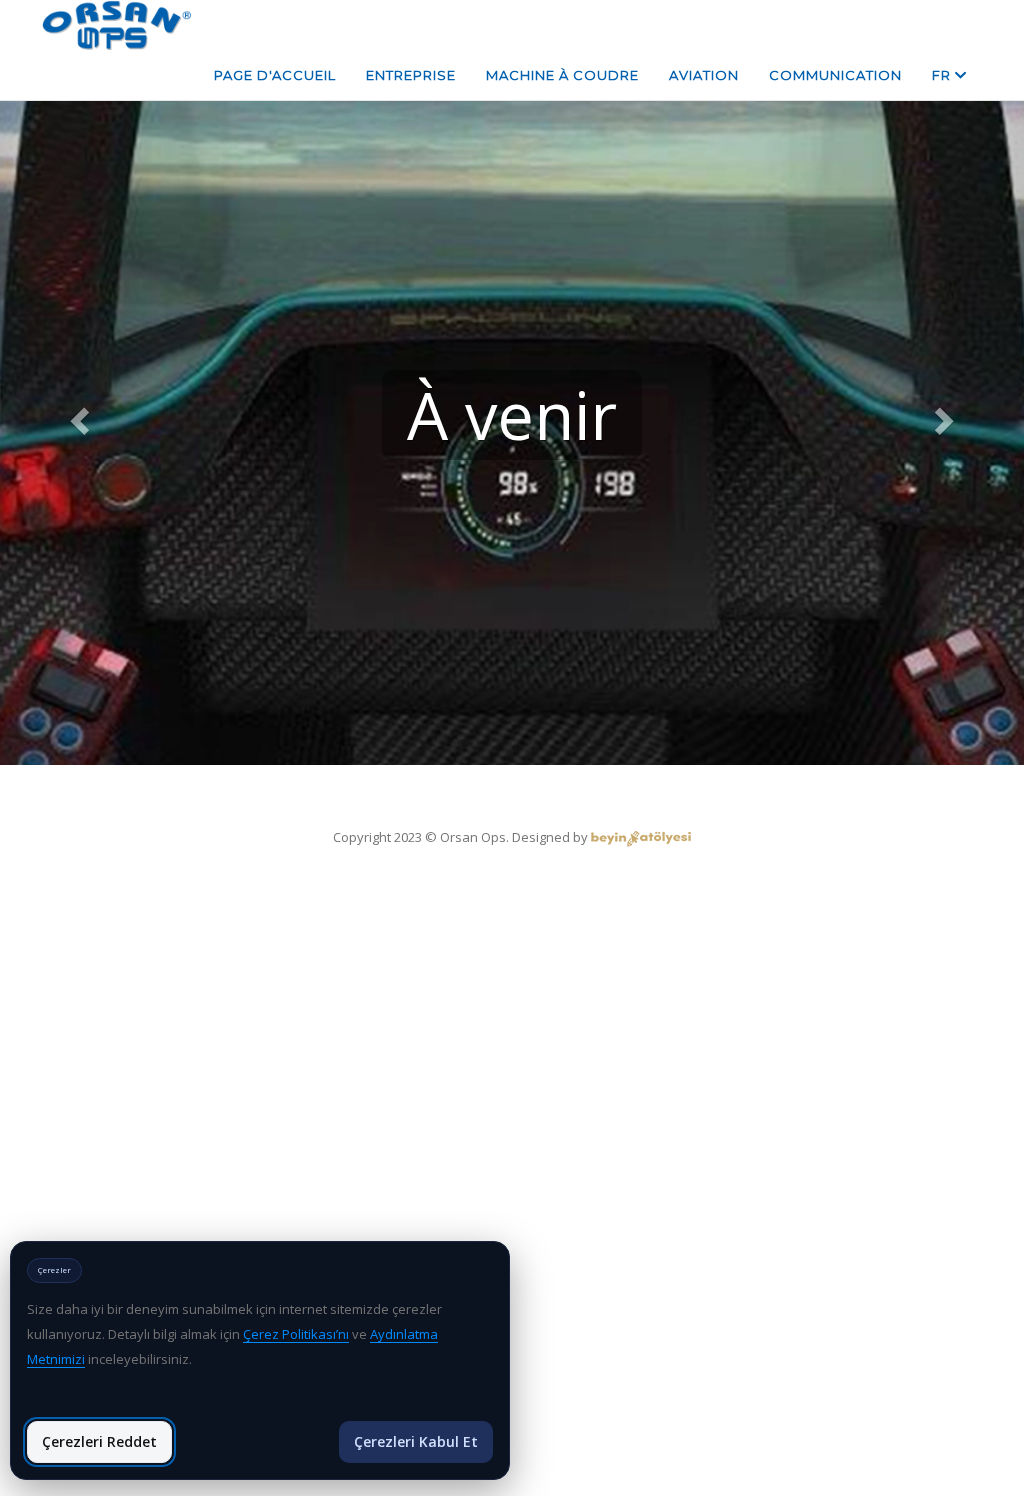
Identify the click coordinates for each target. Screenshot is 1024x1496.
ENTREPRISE (411, 75)
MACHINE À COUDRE (562, 75)
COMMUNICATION (835, 75)
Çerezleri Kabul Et (416, 1441)
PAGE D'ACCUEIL (275, 75)
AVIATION (704, 75)
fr (943, 75)
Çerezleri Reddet (99, 1441)
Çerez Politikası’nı (296, 1334)
